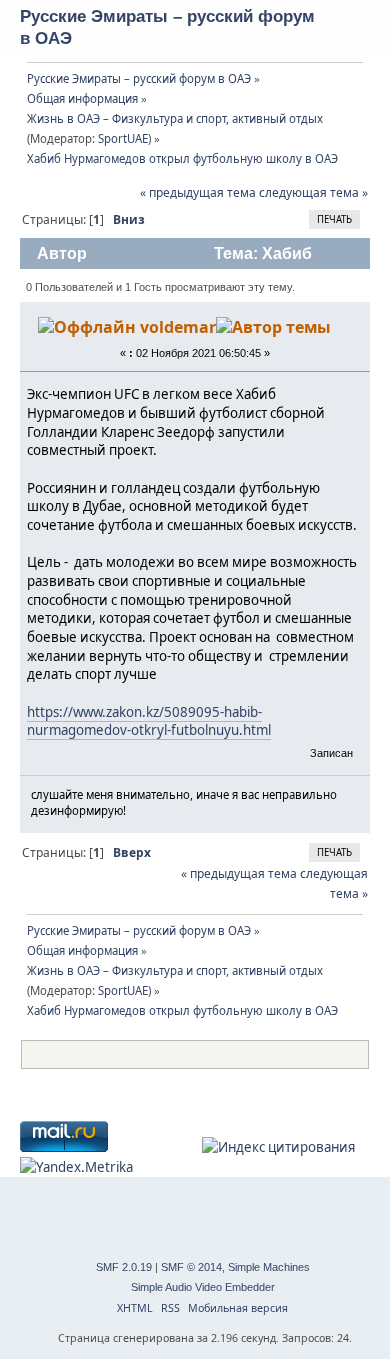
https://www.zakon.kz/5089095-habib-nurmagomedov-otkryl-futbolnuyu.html (149, 721)
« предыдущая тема (198, 192)
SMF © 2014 (191, 1267)
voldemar (178, 327)
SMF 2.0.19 (124, 1267)
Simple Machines (269, 1267)
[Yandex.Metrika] (76, 1167)
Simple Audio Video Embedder (203, 1287)
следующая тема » (313, 192)
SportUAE (123, 138)
